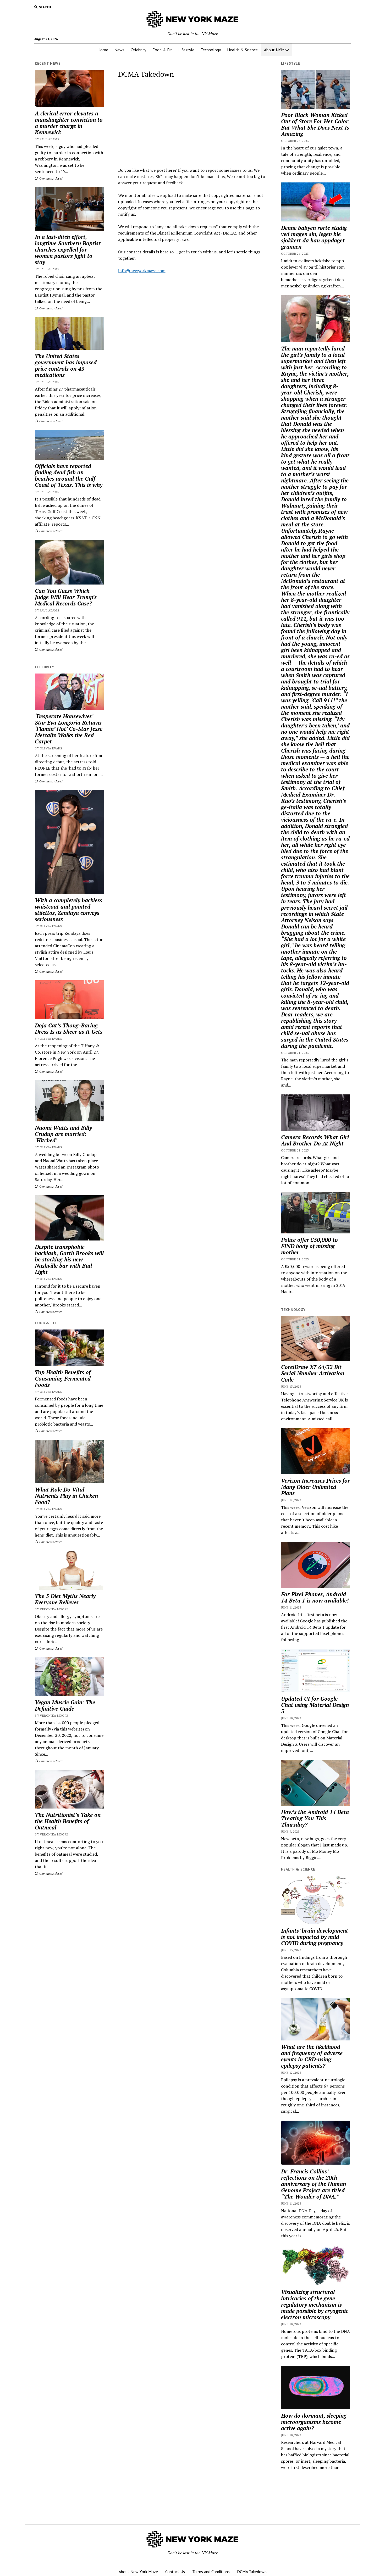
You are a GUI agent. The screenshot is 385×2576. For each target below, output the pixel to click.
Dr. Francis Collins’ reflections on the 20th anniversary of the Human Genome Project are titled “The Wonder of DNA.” (313, 2184)
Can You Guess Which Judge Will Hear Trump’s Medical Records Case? (66, 597)
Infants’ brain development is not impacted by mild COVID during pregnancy (315, 1937)
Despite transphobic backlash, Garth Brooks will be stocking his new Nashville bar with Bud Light (69, 1259)
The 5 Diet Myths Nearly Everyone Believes (65, 1599)
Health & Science (242, 50)
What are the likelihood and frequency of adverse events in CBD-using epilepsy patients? (312, 2056)
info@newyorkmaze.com (142, 271)
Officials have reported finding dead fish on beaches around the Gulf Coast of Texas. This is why (69, 475)
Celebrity (138, 50)
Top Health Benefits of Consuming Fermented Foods (63, 1378)
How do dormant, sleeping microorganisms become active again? (314, 2422)
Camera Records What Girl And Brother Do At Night (315, 1140)
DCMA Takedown (252, 2572)
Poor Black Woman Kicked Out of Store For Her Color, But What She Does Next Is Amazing (315, 124)
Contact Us (175, 2572)
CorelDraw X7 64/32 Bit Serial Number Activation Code (313, 1373)
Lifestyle (186, 50)
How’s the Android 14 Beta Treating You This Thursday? (315, 1818)
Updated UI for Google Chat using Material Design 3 (315, 1705)
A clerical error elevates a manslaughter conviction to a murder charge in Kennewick (69, 123)
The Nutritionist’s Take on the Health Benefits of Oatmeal (68, 1821)
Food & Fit (162, 50)
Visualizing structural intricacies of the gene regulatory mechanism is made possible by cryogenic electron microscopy (315, 2305)
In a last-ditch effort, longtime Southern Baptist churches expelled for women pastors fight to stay (68, 249)
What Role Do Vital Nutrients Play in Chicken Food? (66, 1496)
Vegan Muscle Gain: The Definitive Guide (65, 1705)
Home (103, 50)
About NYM (274, 50)
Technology (211, 50)
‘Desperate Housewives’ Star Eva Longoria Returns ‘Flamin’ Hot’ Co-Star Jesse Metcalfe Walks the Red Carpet (69, 729)
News (119, 50)
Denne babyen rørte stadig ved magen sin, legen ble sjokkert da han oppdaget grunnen (314, 237)
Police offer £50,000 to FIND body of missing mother (309, 1246)
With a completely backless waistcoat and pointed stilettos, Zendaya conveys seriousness (68, 910)
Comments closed (50, 178)
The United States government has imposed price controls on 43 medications (66, 365)
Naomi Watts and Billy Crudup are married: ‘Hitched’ (63, 1134)
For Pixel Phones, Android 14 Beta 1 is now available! (315, 1597)
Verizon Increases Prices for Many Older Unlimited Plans (315, 1487)
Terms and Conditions (211, 2572)
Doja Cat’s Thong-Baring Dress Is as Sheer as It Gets (69, 1028)
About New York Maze (138, 2572)
